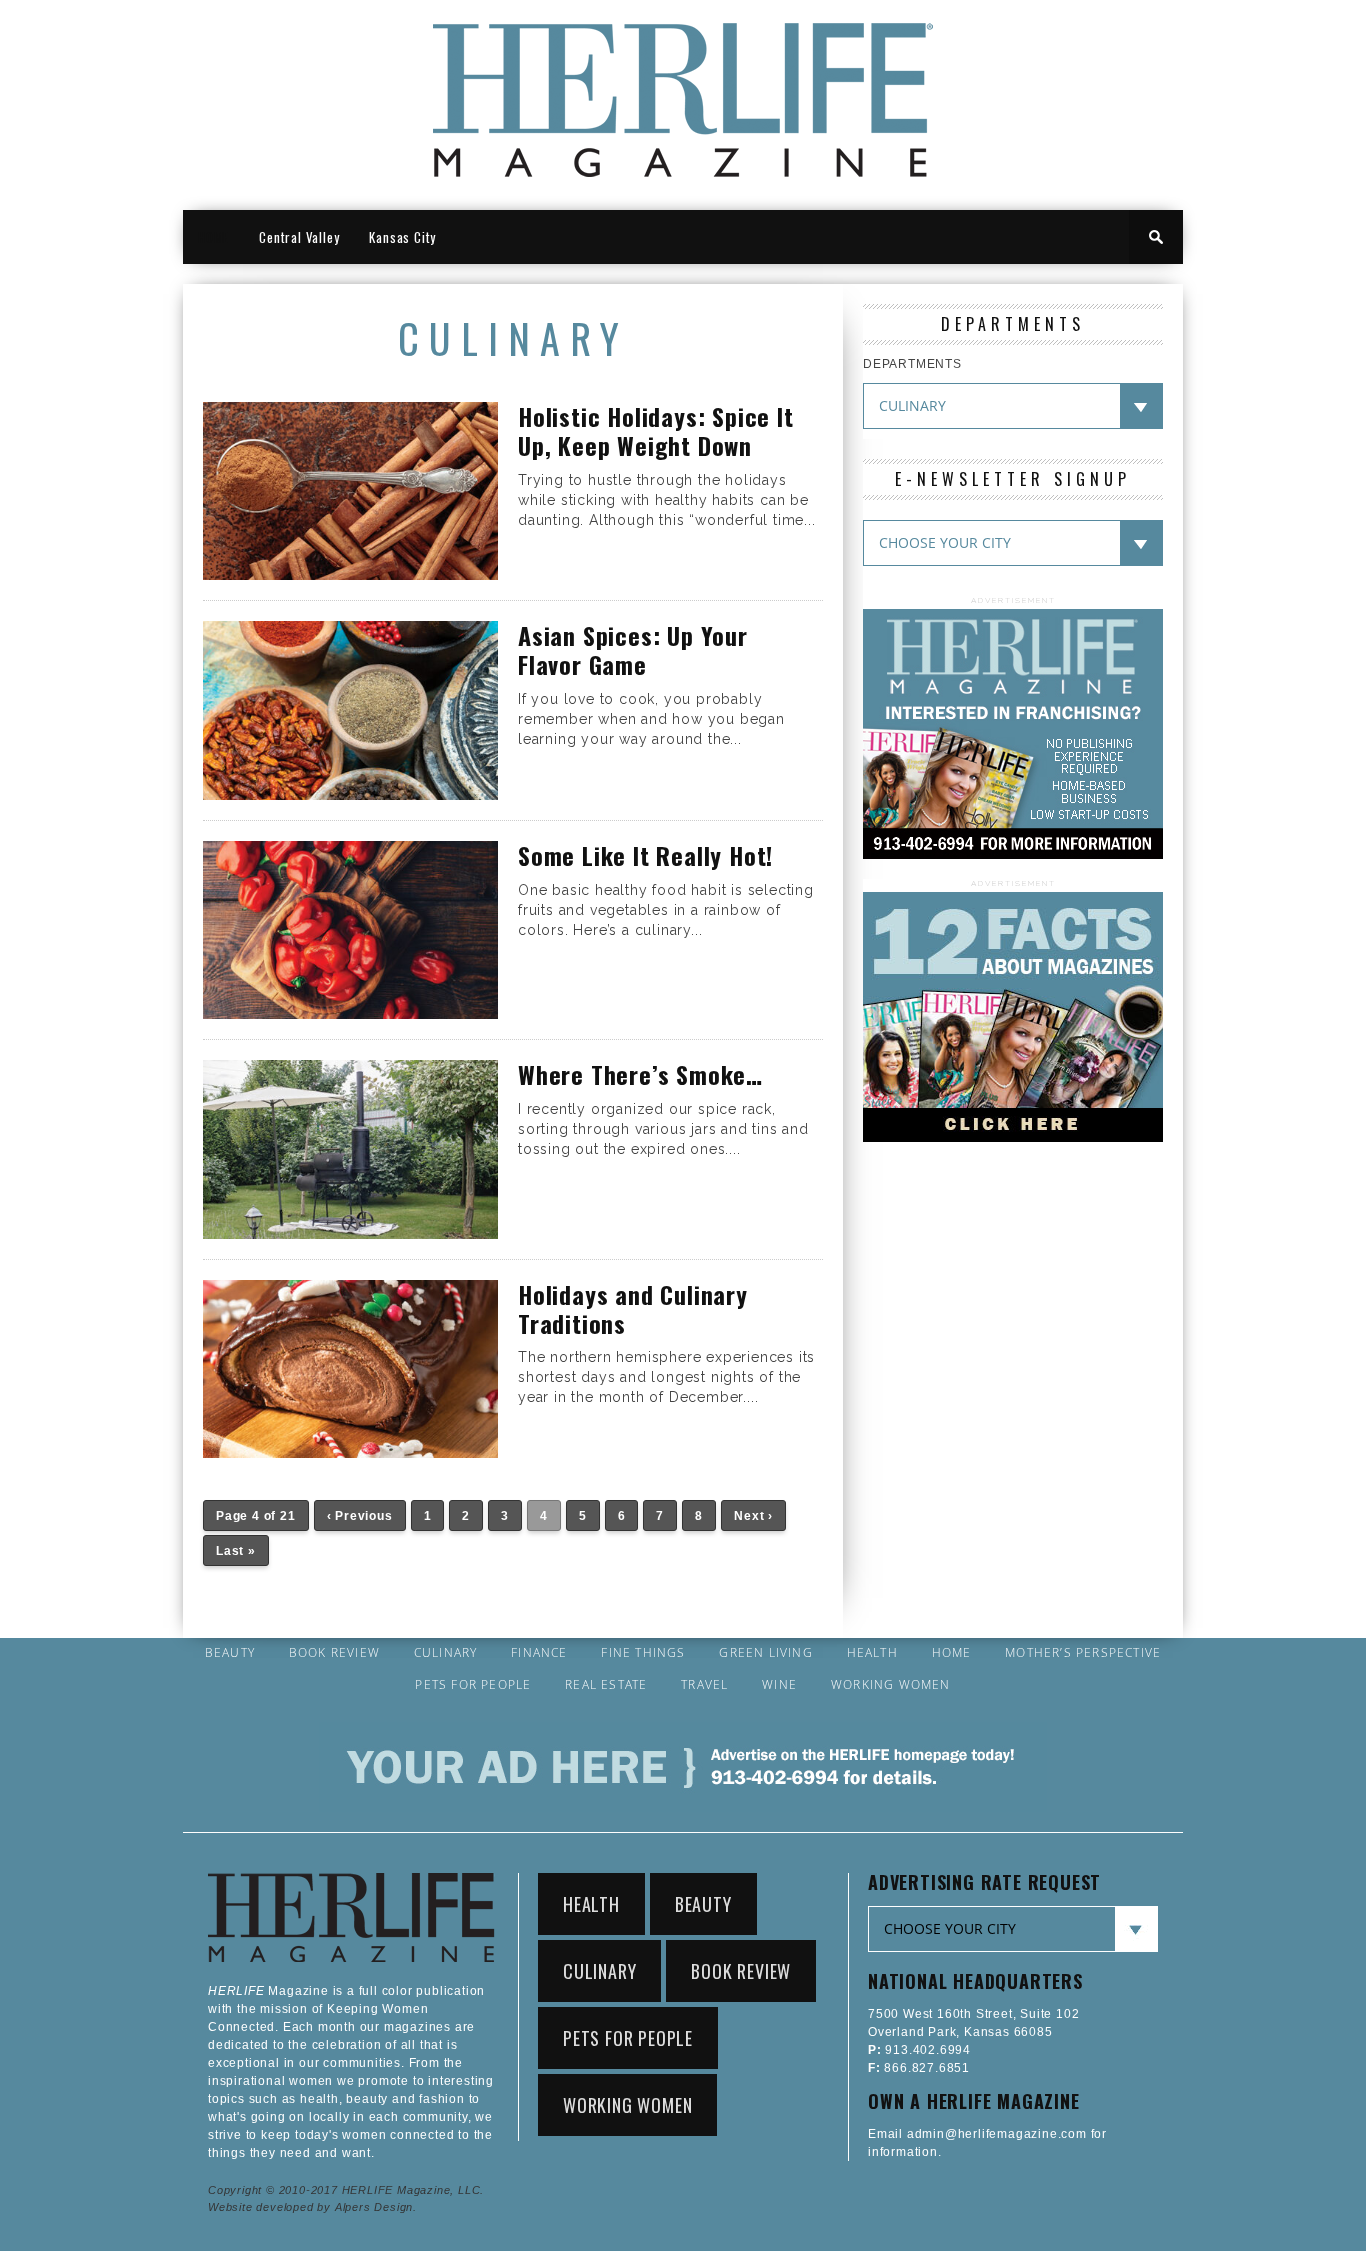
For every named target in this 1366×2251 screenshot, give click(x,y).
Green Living (765, 1653)
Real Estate (606, 1685)
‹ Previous (360, 1516)
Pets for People (473, 1685)
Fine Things (643, 1653)
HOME (213, 237)
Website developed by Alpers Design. (312, 2207)
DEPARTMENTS (912, 364)
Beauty (230, 1653)
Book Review (334, 1653)
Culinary (446, 1653)
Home (952, 1653)
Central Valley (299, 237)
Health (872, 1653)
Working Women (891, 1685)
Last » (236, 1551)
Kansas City (402, 237)
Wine (779, 1685)
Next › (753, 1516)
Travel (704, 1685)
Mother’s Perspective (1083, 1653)
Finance (539, 1653)
